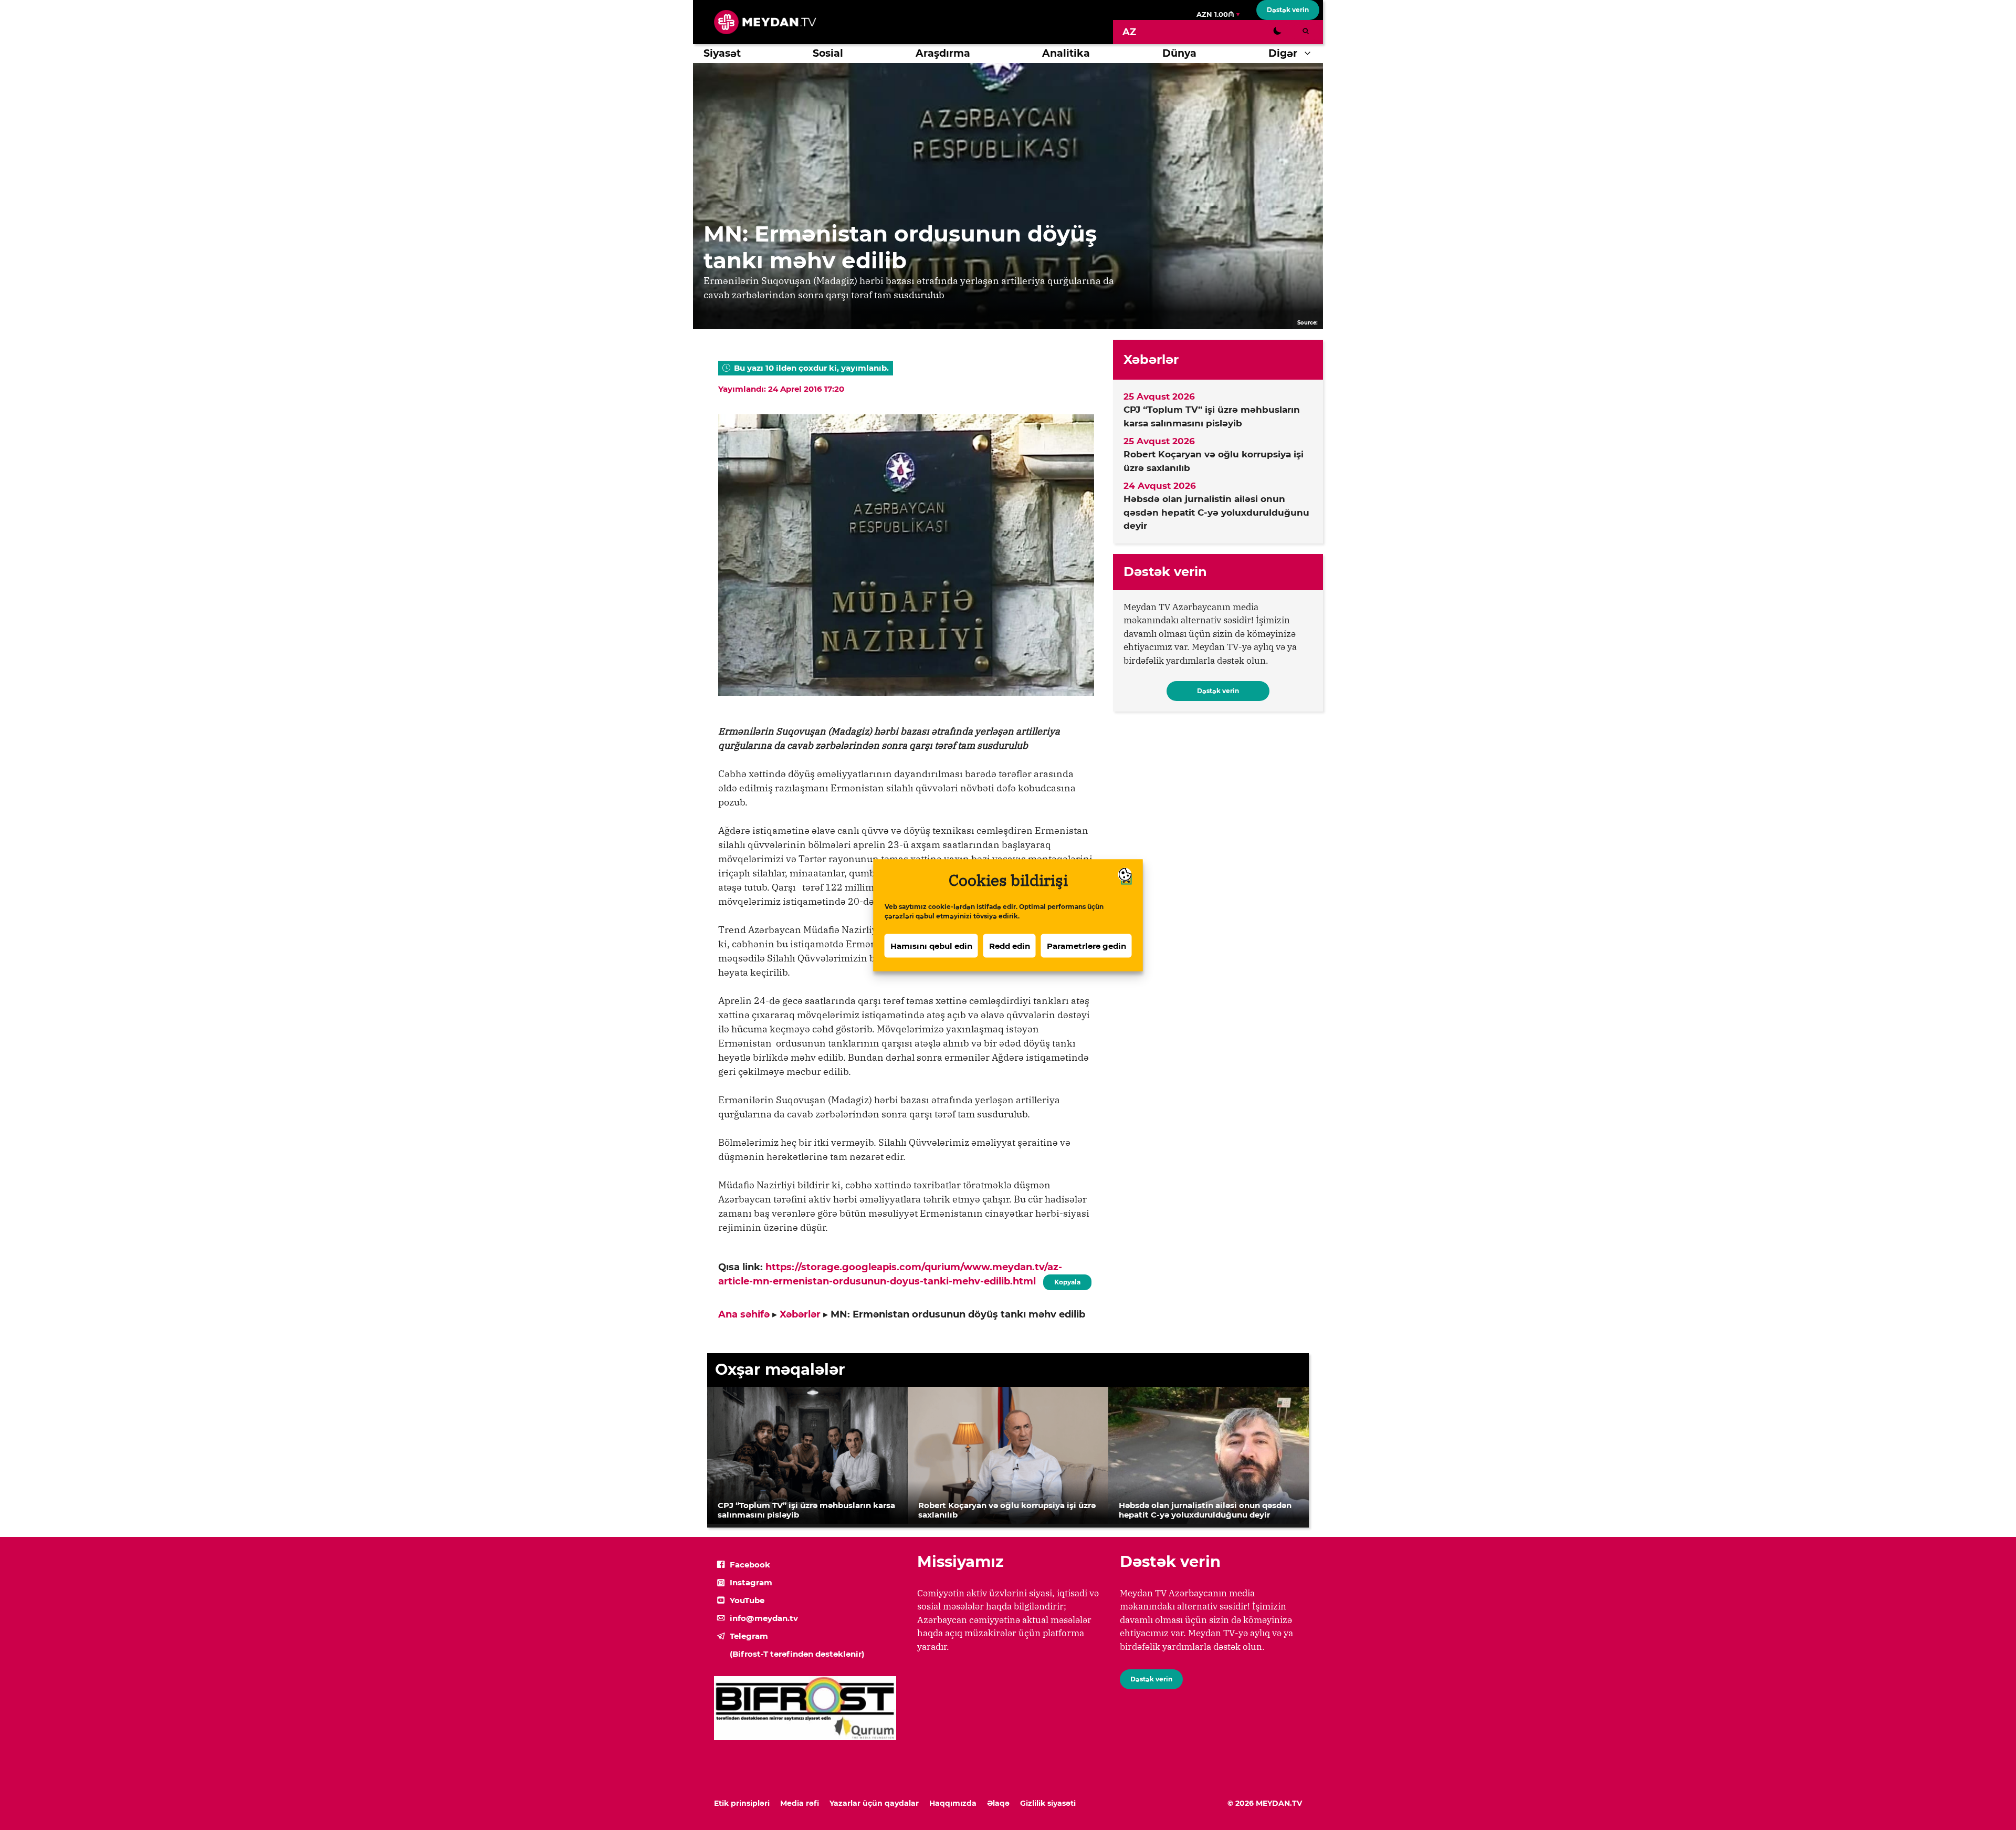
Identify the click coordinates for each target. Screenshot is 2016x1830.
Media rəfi (800, 1803)
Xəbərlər (800, 1314)
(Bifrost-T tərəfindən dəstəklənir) (797, 1654)
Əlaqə (998, 1803)
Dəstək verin (1288, 10)
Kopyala (1067, 1280)
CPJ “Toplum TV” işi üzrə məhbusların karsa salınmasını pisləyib (1212, 416)
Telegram (749, 1636)
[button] (1310, 54)
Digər (1283, 53)
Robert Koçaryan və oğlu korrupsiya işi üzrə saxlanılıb (1214, 461)
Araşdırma (943, 53)
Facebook (750, 1565)
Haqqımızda (953, 1803)
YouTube (747, 1600)
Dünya (1179, 53)
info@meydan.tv (764, 1618)
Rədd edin (1010, 945)
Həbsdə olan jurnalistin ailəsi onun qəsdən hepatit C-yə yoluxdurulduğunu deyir (1216, 512)
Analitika (1066, 53)
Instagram (751, 1582)
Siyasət (722, 53)
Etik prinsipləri (742, 1803)
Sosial (828, 53)
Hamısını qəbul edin (931, 945)
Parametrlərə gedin (1086, 945)
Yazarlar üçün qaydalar (874, 1803)
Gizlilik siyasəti (1048, 1803)
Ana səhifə (744, 1314)
